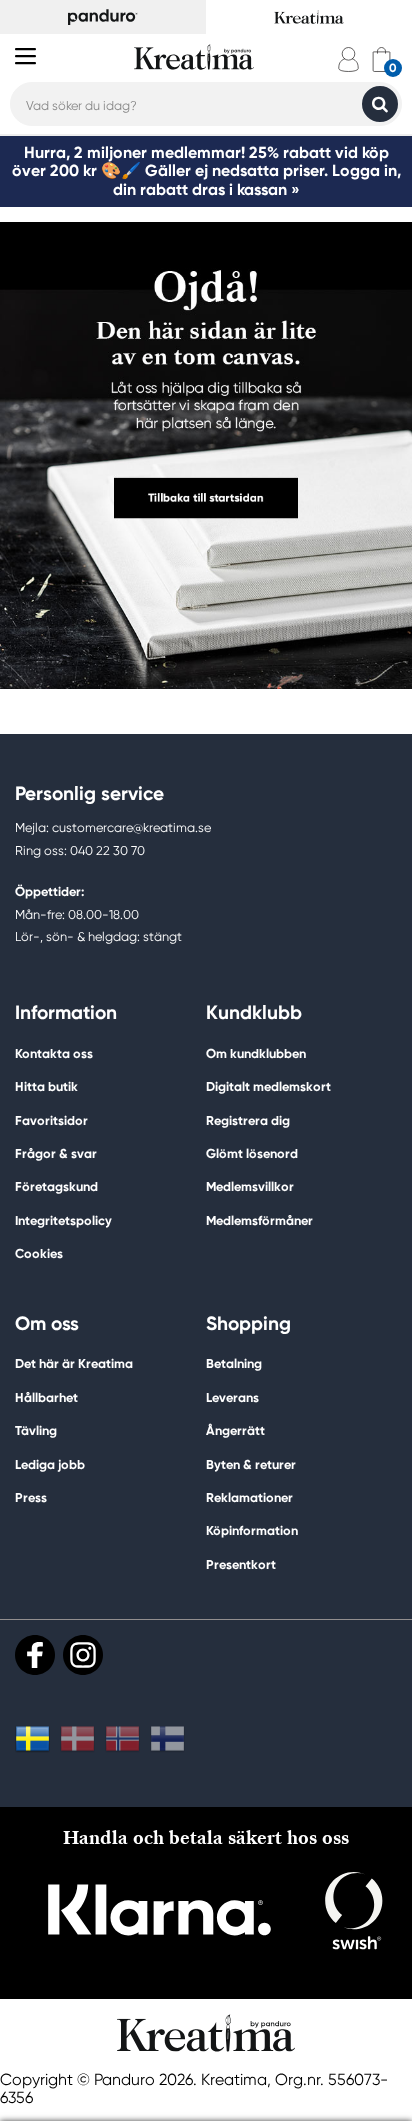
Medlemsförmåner (259, 1220)
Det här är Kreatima (74, 1363)
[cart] (381, 59)
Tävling (36, 1430)
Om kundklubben (256, 1053)
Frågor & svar (56, 1153)
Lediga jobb (50, 1464)
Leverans (232, 1397)
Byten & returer (251, 1464)
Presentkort (241, 1564)
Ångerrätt (235, 1430)
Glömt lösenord (252, 1153)
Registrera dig (248, 1120)
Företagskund (56, 1186)
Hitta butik (46, 1086)
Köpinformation (252, 1530)
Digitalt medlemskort (268, 1086)
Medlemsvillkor (250, 1186)
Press (31, 1497)
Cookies (39, 1254)
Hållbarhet (46, 1397)
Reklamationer (249, 1497)
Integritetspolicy (63, 1220)
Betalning (234, 1363)
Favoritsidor (51, 1120)
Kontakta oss (54, 1053)
